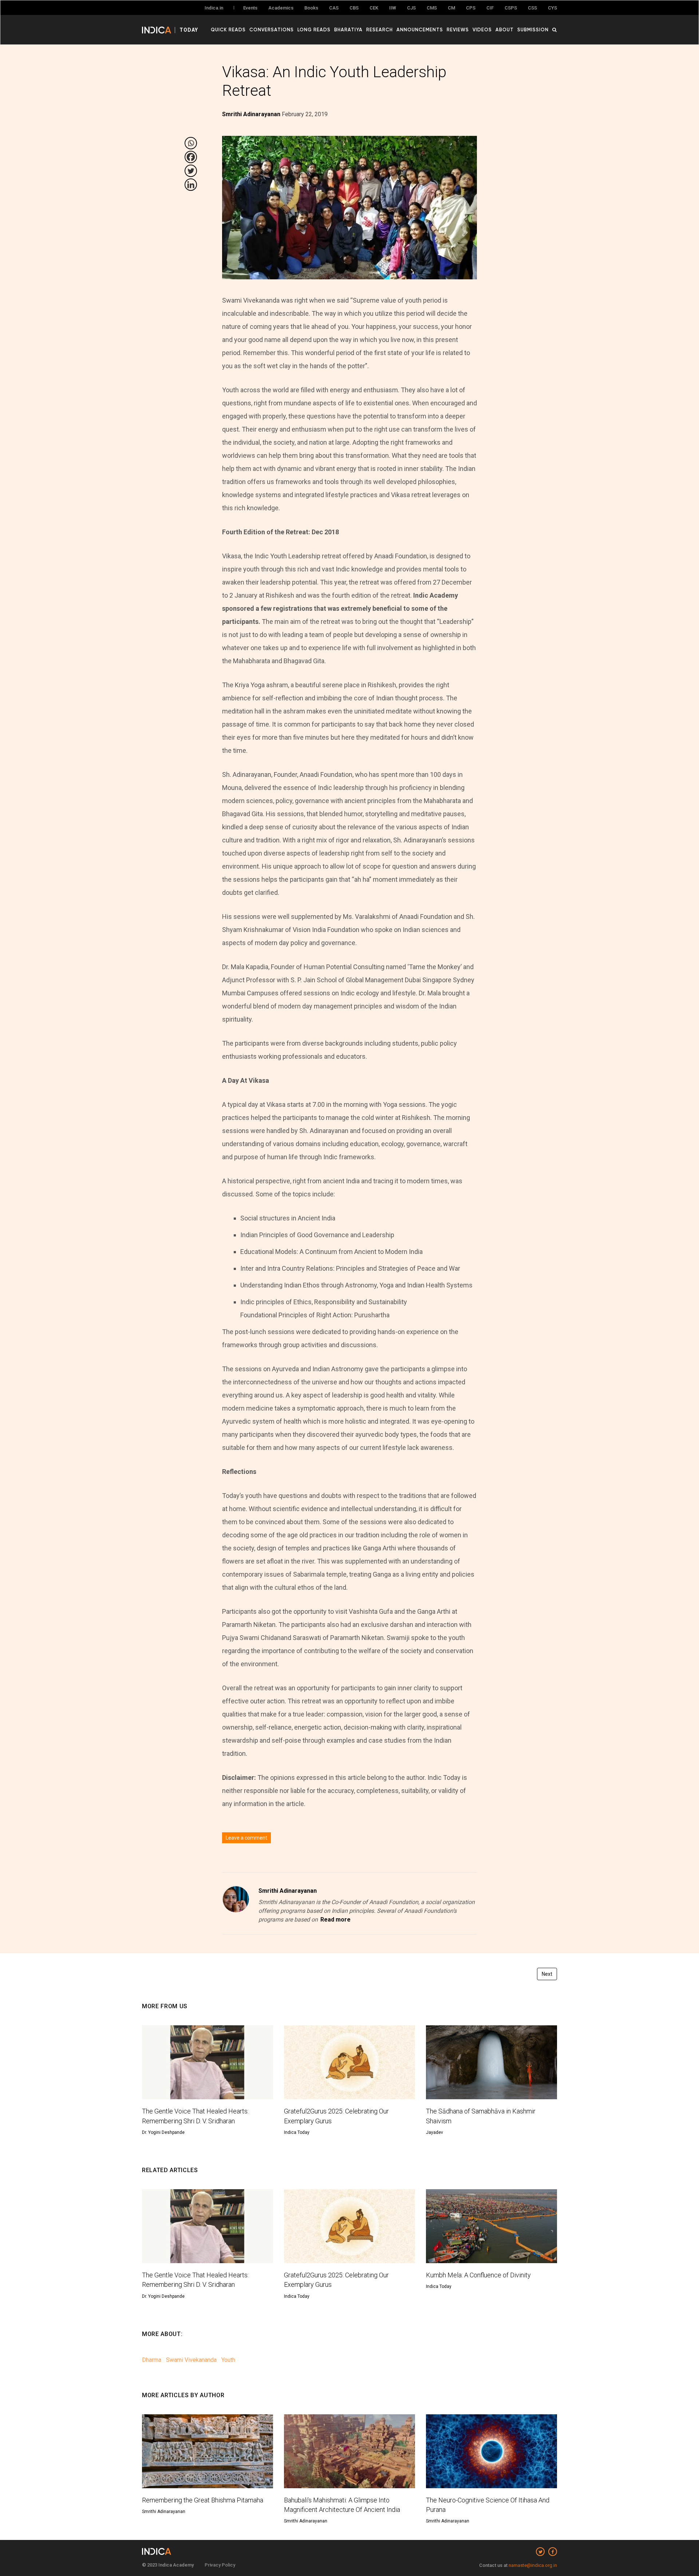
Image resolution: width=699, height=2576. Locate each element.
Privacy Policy (220, 2565)
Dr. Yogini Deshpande (163, 2132)
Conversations (272, 30)
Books (311, 8)
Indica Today (297, 2132)
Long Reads (314, 30)
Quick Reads (228, 30)
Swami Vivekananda (191, 2360)
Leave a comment (246, 1838)
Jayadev (435, 2132)
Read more (335, 1920)
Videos (482, 30)
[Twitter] (191, 171)
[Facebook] (191, 157)
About (505, 30)
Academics (281, 8)
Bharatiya (348, 30)
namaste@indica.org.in (533, 2565)
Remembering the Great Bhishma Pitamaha (203, 2500)
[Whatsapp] (191, 143)
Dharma (152, 2360)
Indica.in (214, 8)
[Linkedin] (191, 185)
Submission (533, 30)
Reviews (458, 30)
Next (547, 1974)
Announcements (420, 30)
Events (250, 8)
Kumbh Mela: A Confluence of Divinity (478, 2275)
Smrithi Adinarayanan (288, 1891)
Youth (228, 2360)
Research (380, 30)
